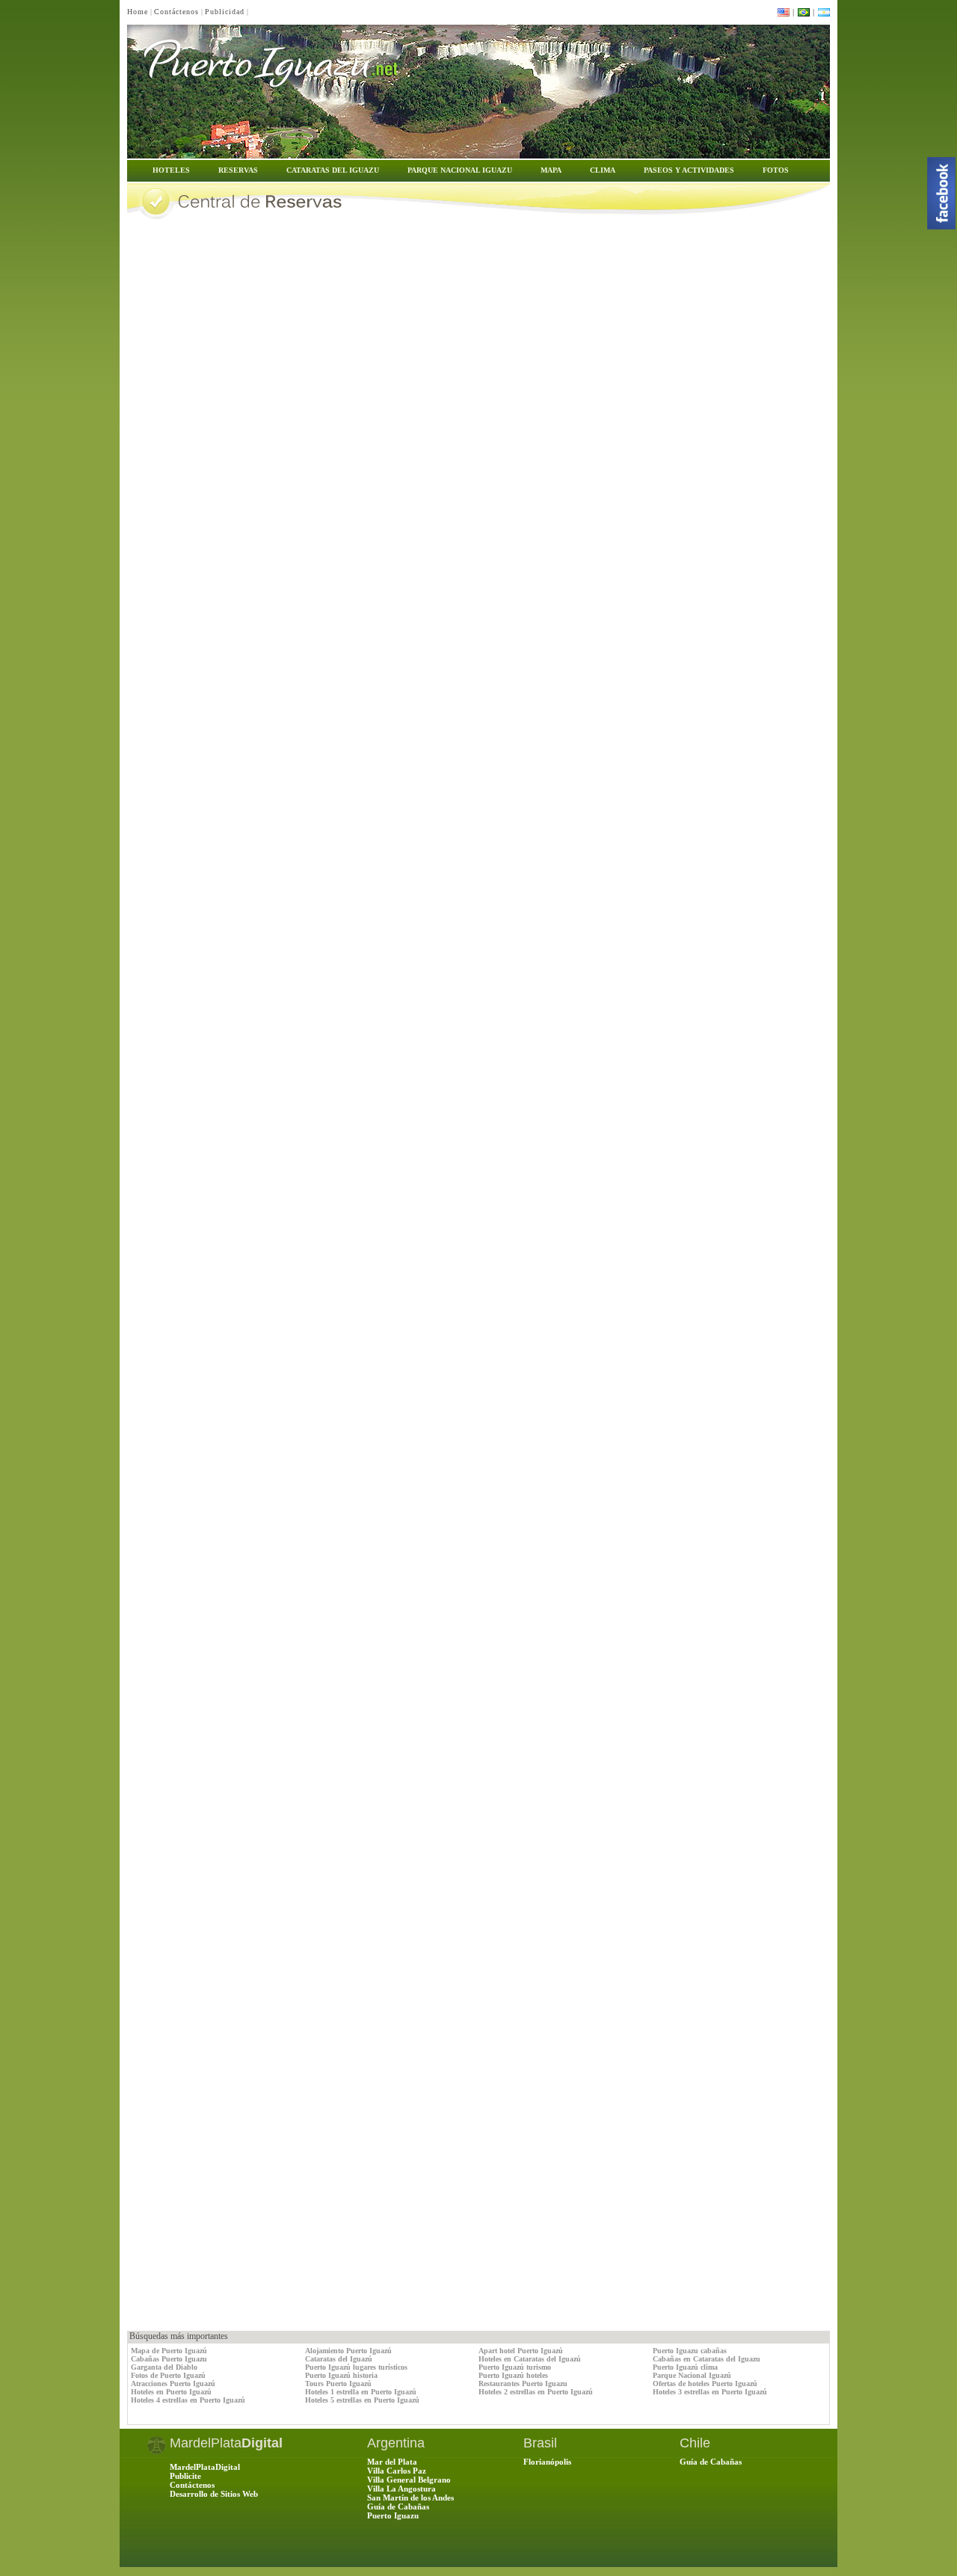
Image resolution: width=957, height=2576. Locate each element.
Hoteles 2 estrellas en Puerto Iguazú (536, 2392)
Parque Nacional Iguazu (460, 170)
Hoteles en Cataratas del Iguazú (530, 2359)
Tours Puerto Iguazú (338, 2384)
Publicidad (225, 12)
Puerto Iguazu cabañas (690, 2351)
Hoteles (171, 170)
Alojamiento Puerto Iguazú (348, 2351)
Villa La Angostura (401, 2489)
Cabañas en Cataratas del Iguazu (707, 2359)
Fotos (776, 170)
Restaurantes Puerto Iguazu (523, 2384)
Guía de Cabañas (398, 2506)
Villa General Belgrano (409, 2480)
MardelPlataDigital (205, 2467)
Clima (603, 170)
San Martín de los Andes (410, 2498)
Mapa (551, 170)
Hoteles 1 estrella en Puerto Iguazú (361, 2392)
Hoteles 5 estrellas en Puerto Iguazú (362, 2400)
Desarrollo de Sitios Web (214, 2494)
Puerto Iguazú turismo (515, 2367)
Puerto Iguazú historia (341, 2375)
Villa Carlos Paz (397, 2471)
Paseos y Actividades (689, 170)
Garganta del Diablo (164, 2367)
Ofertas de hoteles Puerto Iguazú (705, 2384)
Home (138, 12)
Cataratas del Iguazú (339, 2359)
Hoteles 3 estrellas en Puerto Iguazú (710, 2392)
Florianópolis (547, 2462)
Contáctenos (176, 12)
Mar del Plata (392, 2462)
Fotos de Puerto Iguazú (168, 2375)
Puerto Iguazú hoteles (513, 2375)
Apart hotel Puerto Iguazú (521, 2351)
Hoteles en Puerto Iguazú (171, 2392)
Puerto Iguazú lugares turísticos (356, 2367)
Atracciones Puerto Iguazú (173, 2384)
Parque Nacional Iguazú (692, 2375)
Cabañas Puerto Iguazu (169, 2359)
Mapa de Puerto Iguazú (169, 2351)
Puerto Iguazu (393, 2515)
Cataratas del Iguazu (333, 170)
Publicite (185, 2476)
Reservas (238, 170)
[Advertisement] (302, 2297)
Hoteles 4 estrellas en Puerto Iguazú (188, 2400)
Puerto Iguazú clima (685, 2367)
